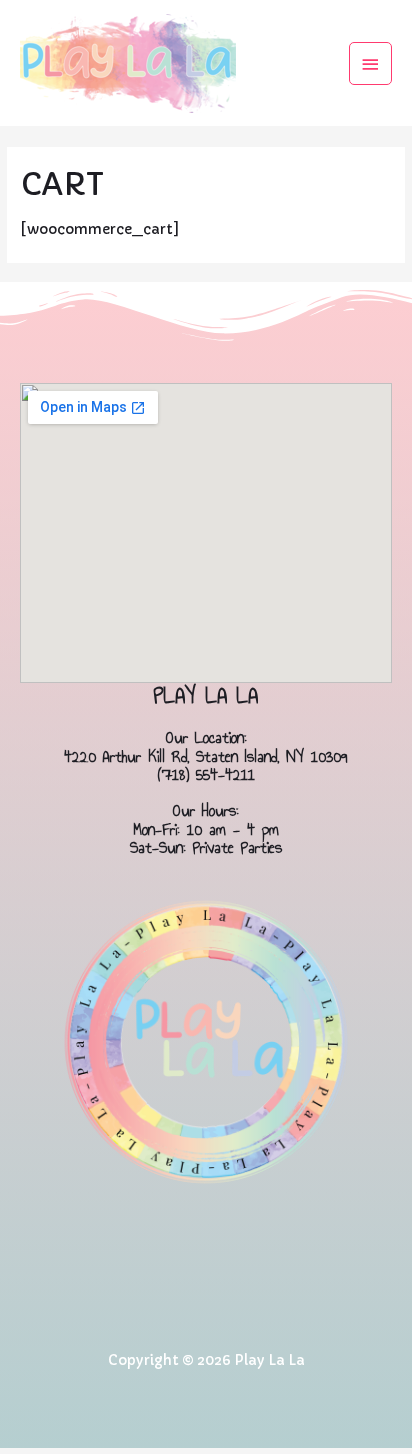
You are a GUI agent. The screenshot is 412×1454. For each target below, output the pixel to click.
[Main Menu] (371, 63)
